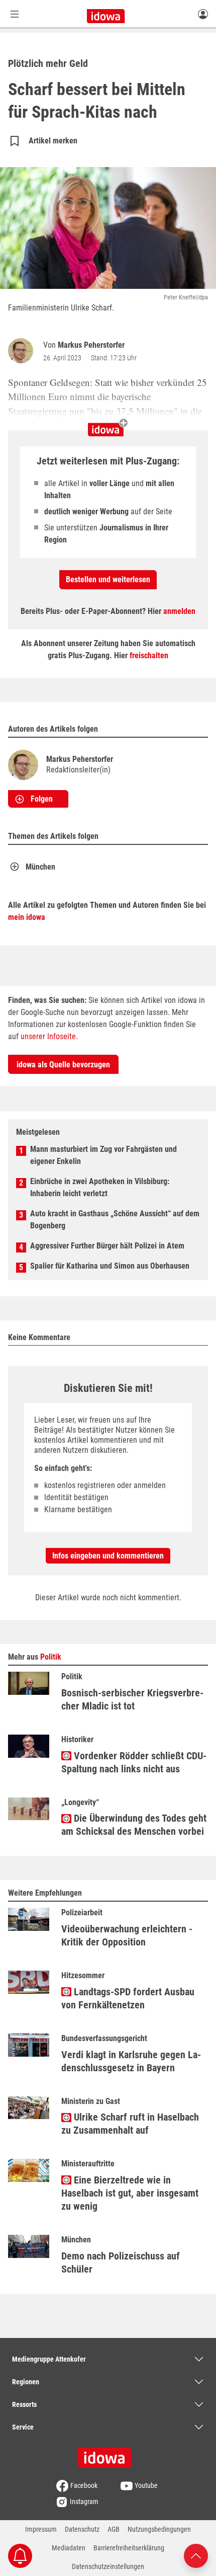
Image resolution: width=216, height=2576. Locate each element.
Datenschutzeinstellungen (108, 2566)
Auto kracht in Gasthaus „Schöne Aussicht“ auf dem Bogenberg (115, 1220)
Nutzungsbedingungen (159, 2529)
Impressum (41, 2529)
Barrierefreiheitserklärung (129, 2548)
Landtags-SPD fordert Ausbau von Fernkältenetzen (128, 1998)
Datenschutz (82, 2529)
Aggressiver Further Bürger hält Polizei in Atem (107, 1246)
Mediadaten (69, 2548)
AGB (114, 2529)
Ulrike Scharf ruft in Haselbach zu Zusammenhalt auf (130, 2124)
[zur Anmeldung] (203, 14)
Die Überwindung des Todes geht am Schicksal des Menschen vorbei (134, 1825)
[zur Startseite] (108, 2454)
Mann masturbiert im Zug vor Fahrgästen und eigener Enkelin (103, 1155)
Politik (51, 1657)
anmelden (179, 611)
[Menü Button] (15, 14)
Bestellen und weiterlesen (108, 579)
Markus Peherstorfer (91, 345)
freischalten (149, 655)
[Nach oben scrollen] (196, 2555)
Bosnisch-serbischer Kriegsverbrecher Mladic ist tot (132, 1699)
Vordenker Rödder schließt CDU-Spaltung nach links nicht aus (134, 1762)
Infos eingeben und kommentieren (108, 1556)
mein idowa (27, 917)
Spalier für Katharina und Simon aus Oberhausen (110, 1266)
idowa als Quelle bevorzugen (63, 1065)
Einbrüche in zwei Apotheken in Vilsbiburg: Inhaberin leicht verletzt (100, 1187)
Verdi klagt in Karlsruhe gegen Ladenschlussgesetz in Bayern (131, 2061)
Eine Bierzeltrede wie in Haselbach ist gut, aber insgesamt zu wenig (130, 2193)
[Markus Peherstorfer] (23, 351)
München (40, 867)
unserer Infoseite (48, 1036)
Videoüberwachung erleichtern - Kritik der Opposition (127, 1935)
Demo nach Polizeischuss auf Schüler (121, 2262)
